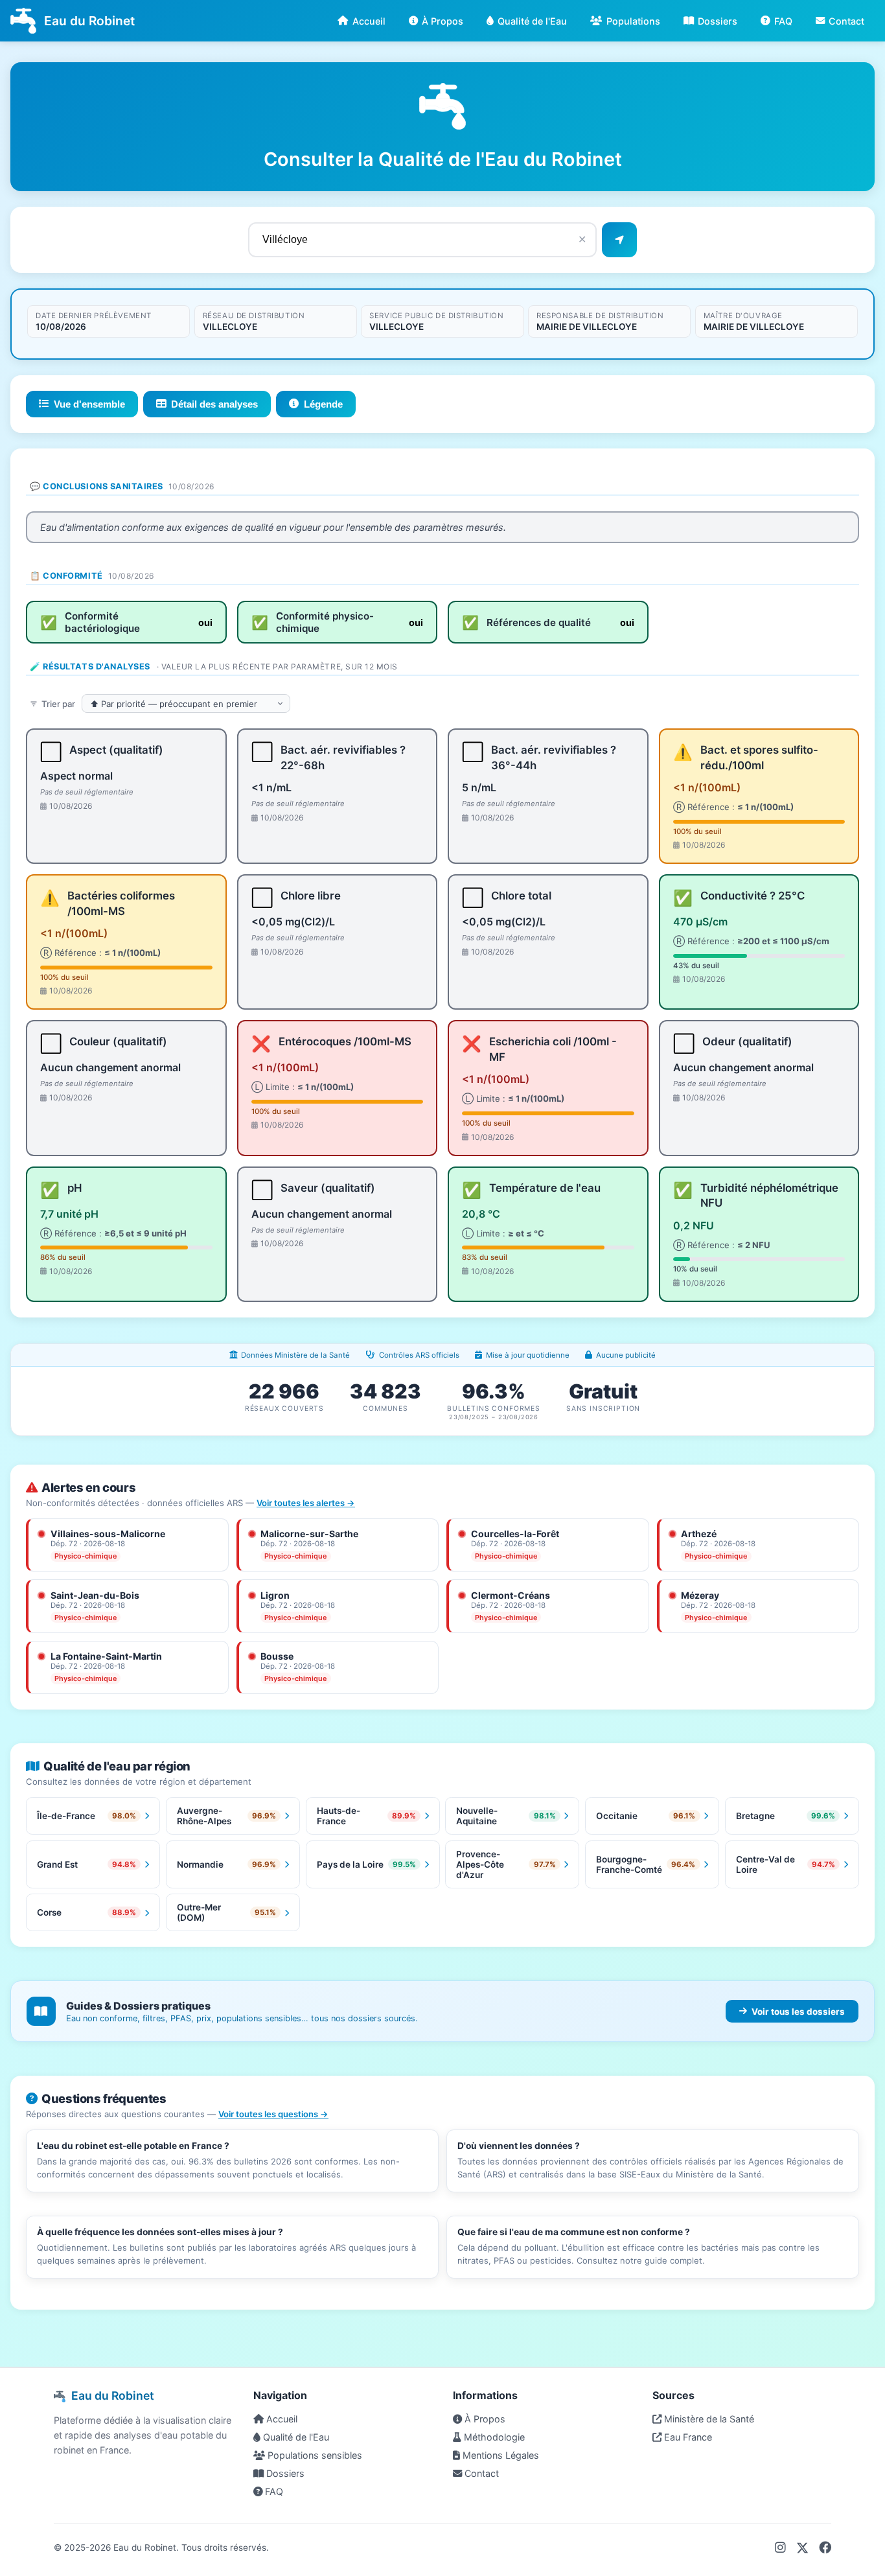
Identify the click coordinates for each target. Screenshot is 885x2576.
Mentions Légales (500, 2455)
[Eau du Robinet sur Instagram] (780, 2547)
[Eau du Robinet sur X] (802, 2547)
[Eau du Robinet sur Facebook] (825, 2547)
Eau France (687, 2437)
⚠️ (683, 752)
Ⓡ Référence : (733, 807)
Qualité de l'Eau (532, 21)
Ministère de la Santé (708, 2419)
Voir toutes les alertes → (306, 1503)
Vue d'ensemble (89, 404)
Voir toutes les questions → (273, 2114)
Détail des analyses (214, 404)
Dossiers (718, 21)
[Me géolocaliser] (619, 240)
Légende (323, 404)
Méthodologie (493, 2437)
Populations (633, 21)
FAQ (783, 21)
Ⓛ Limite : (303, 1087)
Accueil (369, 21)
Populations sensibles (314, 2455)
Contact (846, 21)
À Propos (442, 21)
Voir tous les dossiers (798, 2012)
